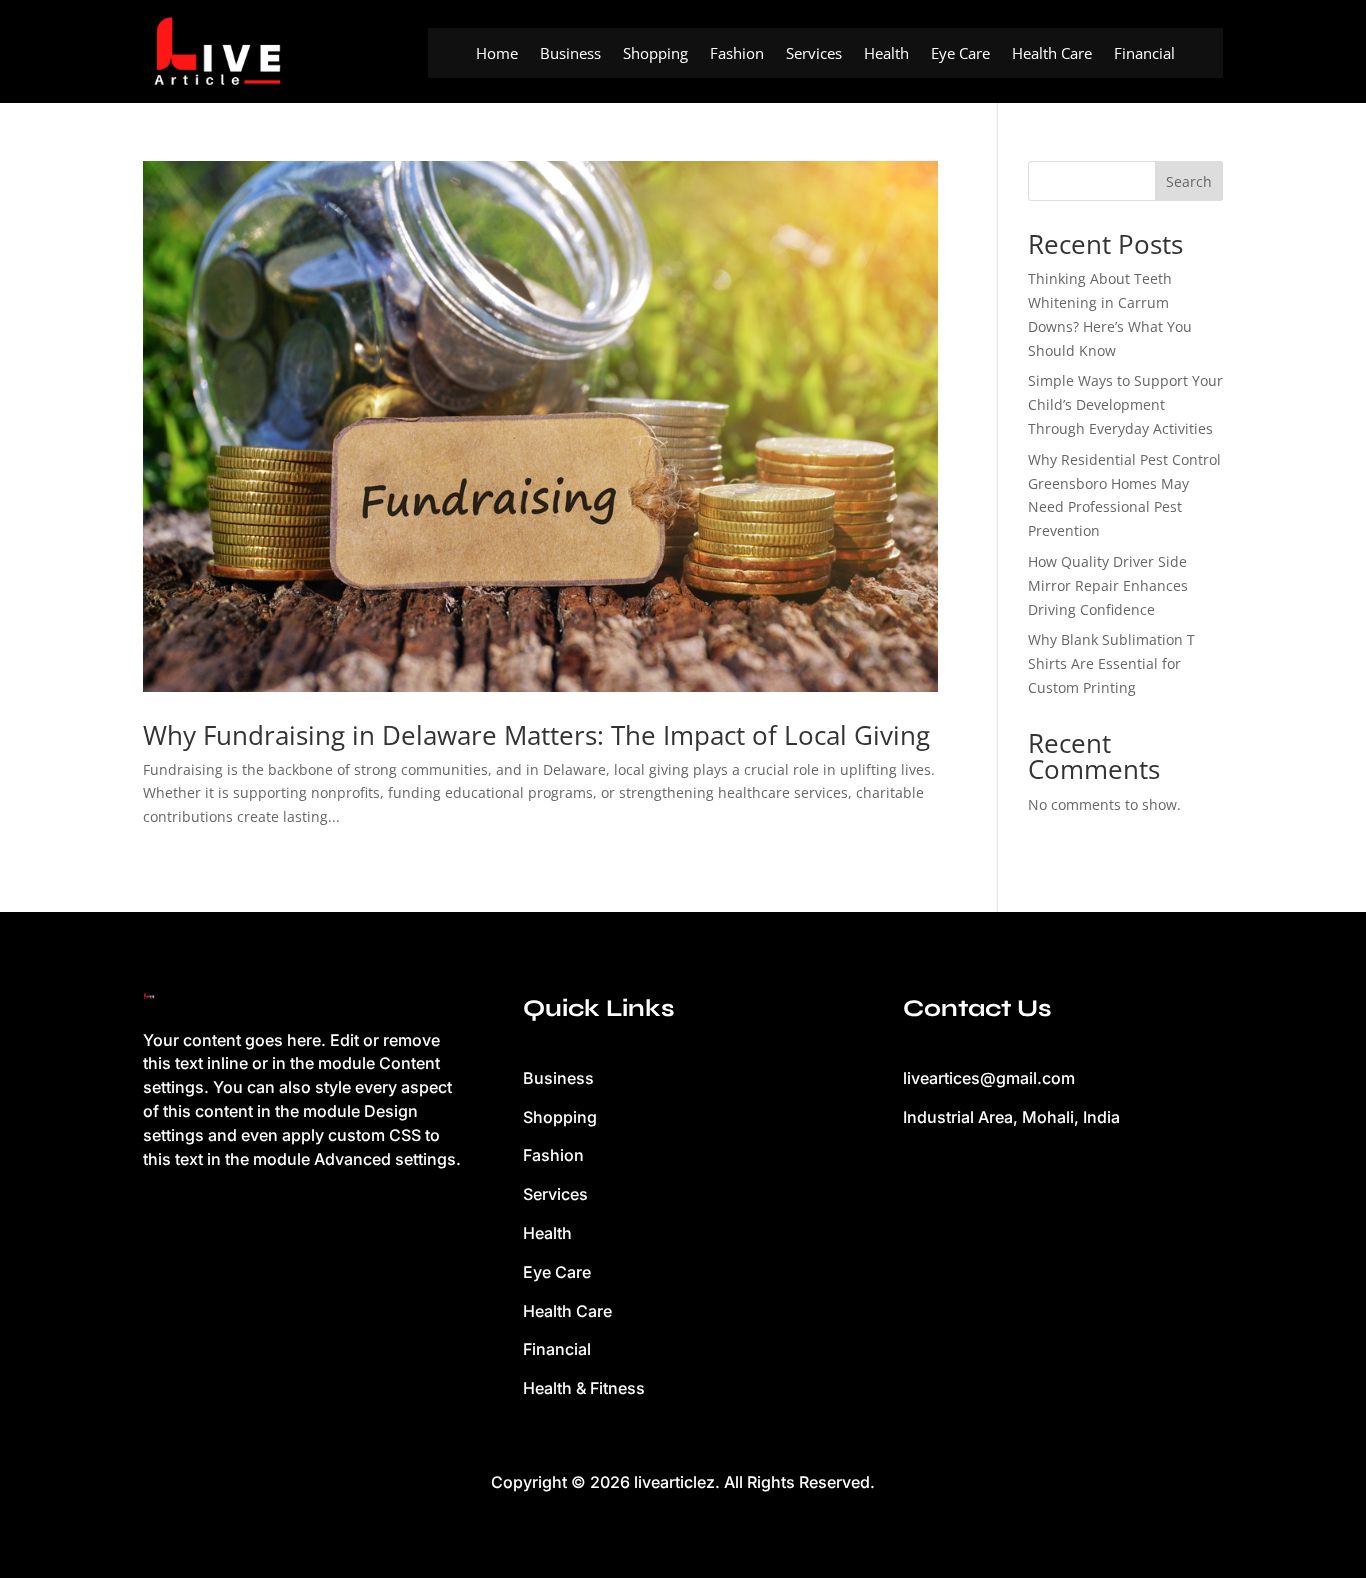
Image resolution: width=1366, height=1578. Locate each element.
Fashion (737, 54)
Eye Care (960, 54)
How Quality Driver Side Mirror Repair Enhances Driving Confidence (1108, 585)
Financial (1144, 54)
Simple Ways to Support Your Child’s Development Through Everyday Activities (1125, 404)
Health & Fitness (584, 1388)
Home (497, 54)
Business (570, 54)
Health (886, 54)
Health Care (1052, 54)
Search (1189, 181)
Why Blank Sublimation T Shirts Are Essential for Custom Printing (1111, 663)
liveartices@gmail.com (989, 1078)
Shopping (655, 54)
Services (814, 54)
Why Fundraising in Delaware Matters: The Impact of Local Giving (536, 735)
